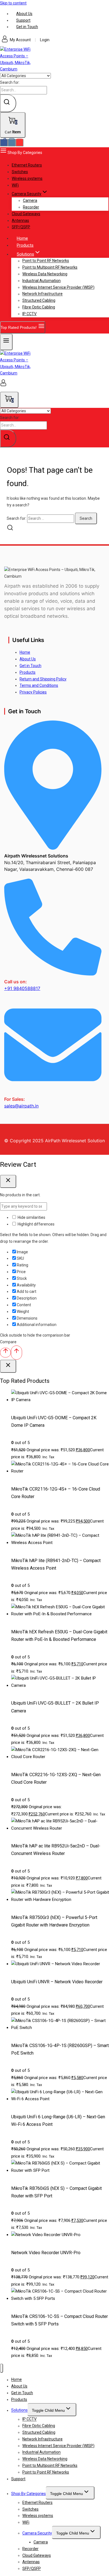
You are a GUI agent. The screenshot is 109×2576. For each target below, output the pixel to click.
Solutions (19, 2410)
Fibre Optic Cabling (39, 307)
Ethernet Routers (27, 165)
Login (45, 40)
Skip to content (13, 3)
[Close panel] (8, 1366)
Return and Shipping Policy (43, 679)
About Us (24, 14)
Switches (20, 172)
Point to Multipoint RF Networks (50, 267)
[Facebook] (4, 143)
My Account (20, 40)
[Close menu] (2, 2368)
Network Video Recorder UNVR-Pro (46, 2253)
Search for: (10, 82)
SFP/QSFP (21, 227)
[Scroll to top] (5, 1353)
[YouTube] (20, 143)
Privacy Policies (33, 692)
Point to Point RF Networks (46, 261)
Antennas (20, 220)
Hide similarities (31, 1217)
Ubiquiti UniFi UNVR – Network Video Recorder (57, 1982)
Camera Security (37, 2533)
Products (25, 245)
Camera (30, 200)
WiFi (15, 185)
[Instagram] (12, 143)
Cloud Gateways (26, 214)
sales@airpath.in (21, 1106)
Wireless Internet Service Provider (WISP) (58, 287)
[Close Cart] (8, 1181)
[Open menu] (6, 342)
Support (23, 20)
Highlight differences (36, 1224)
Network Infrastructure (42, 294)
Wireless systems (27, 178)
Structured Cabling (39, 300)
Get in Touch (27, 27)
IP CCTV (29, 314)
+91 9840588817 (22, 988)
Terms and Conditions (39, 685)
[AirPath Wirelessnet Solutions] (17, 69)
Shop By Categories (29, 2494)
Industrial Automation (42, 281)
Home (25, 652)
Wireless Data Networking (45, 274)
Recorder (31, 207)
